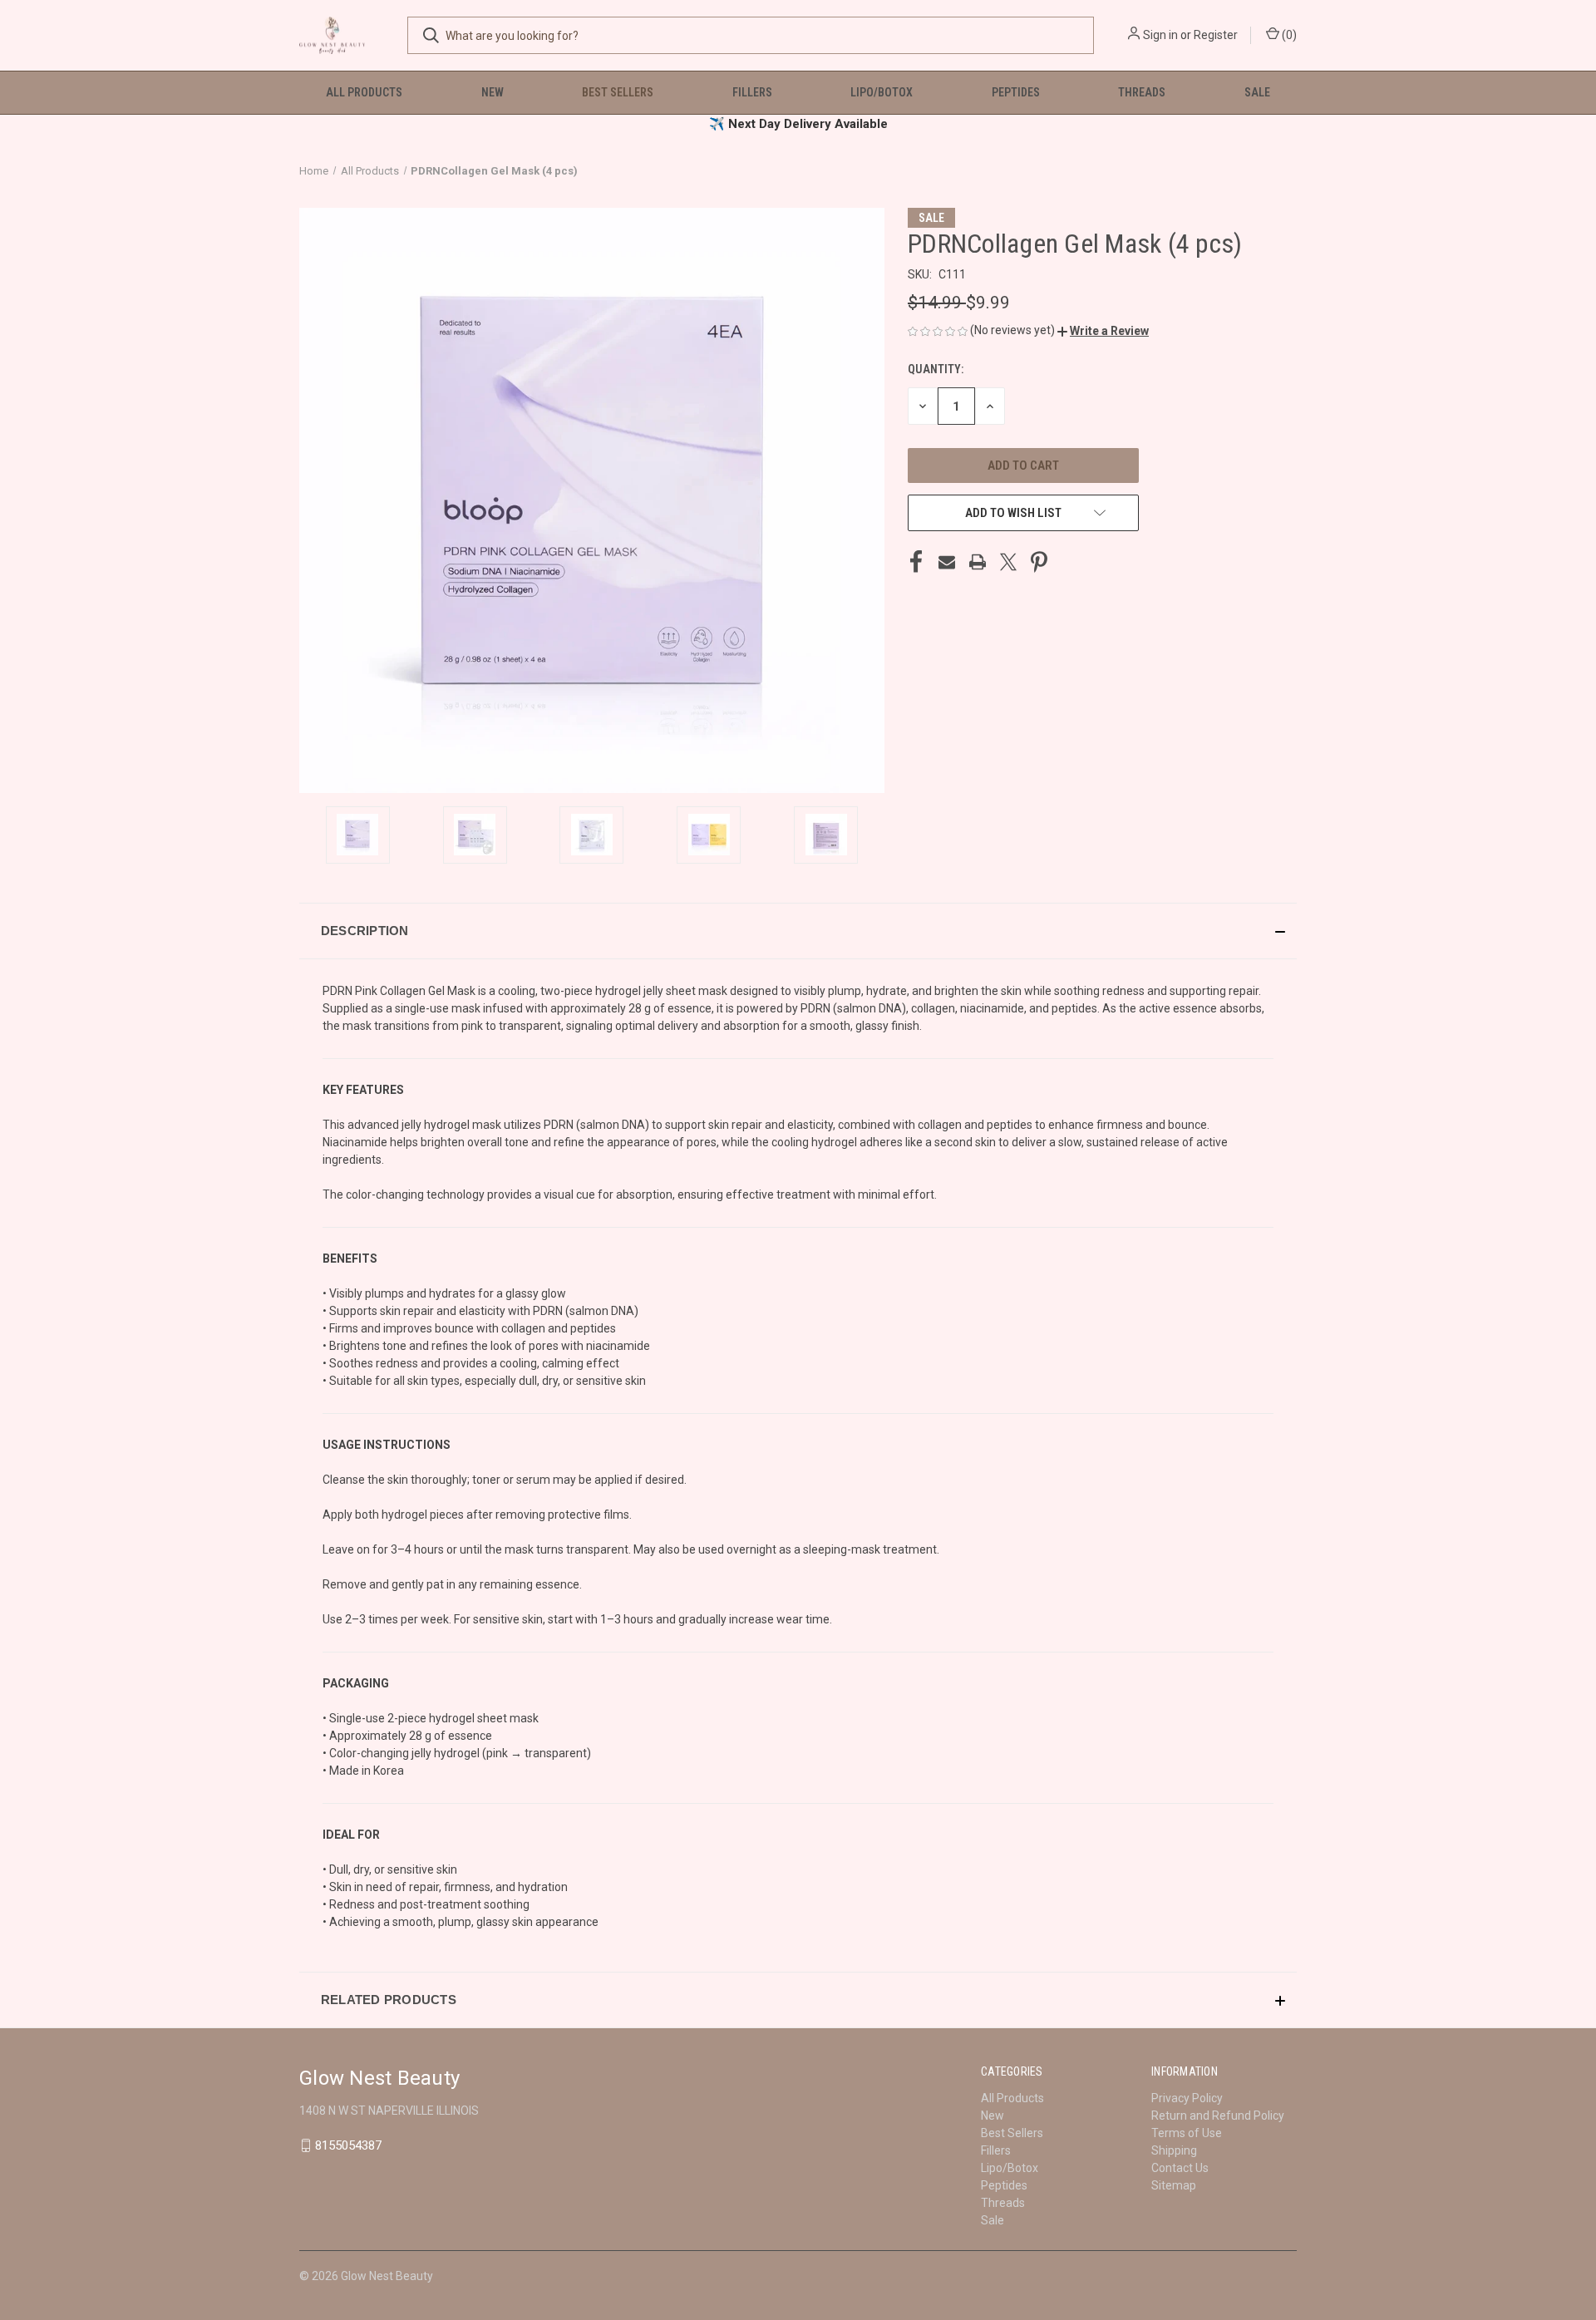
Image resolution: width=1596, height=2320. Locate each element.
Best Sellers (618, 92)
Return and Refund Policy (1218, 2116)
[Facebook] (916, 562)
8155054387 (348, 2145)
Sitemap (1174, 2185)
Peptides (1016, 92)
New (493, 92)
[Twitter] (1008, 562)
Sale (1257, 92)
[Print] (978, 562)
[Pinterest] (1039, 562)
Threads (1142, 92)
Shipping (1174, 2150)
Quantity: (936, 369)
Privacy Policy (1187, 2098)
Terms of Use (1187, 2133)
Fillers (752, 92)
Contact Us (1180, 2168)
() (1288, 35)
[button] (1103, 331)
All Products (364, 92)
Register (1216, 35)
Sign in (1160, 35)
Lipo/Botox (882, 92)
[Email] (947, 562)
